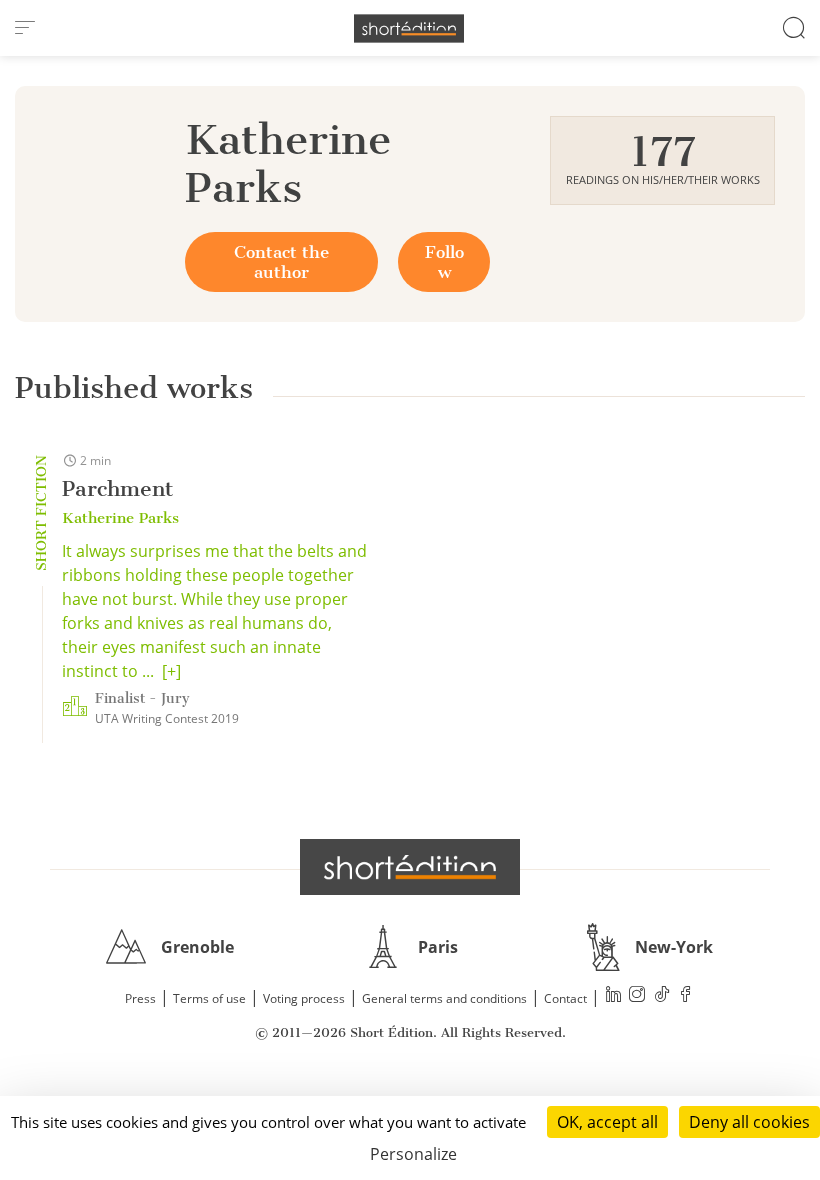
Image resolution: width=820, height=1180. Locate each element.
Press (140, 998)
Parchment (117, 488)
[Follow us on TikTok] (662, 996)
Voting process (304, 998)
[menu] (25, 28)
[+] (171, 671)
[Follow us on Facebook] (686, 996)
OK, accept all (607, 1122)
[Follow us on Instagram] (638, 996)
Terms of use (209, 998)
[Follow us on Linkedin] (614, 996)
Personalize (413, 1154)
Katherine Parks (120, 518)
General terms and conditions (444, 998)
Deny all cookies (749, 1122)
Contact (565, 998)
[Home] (409, 28)
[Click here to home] (410, 867)
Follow (444, 262)
